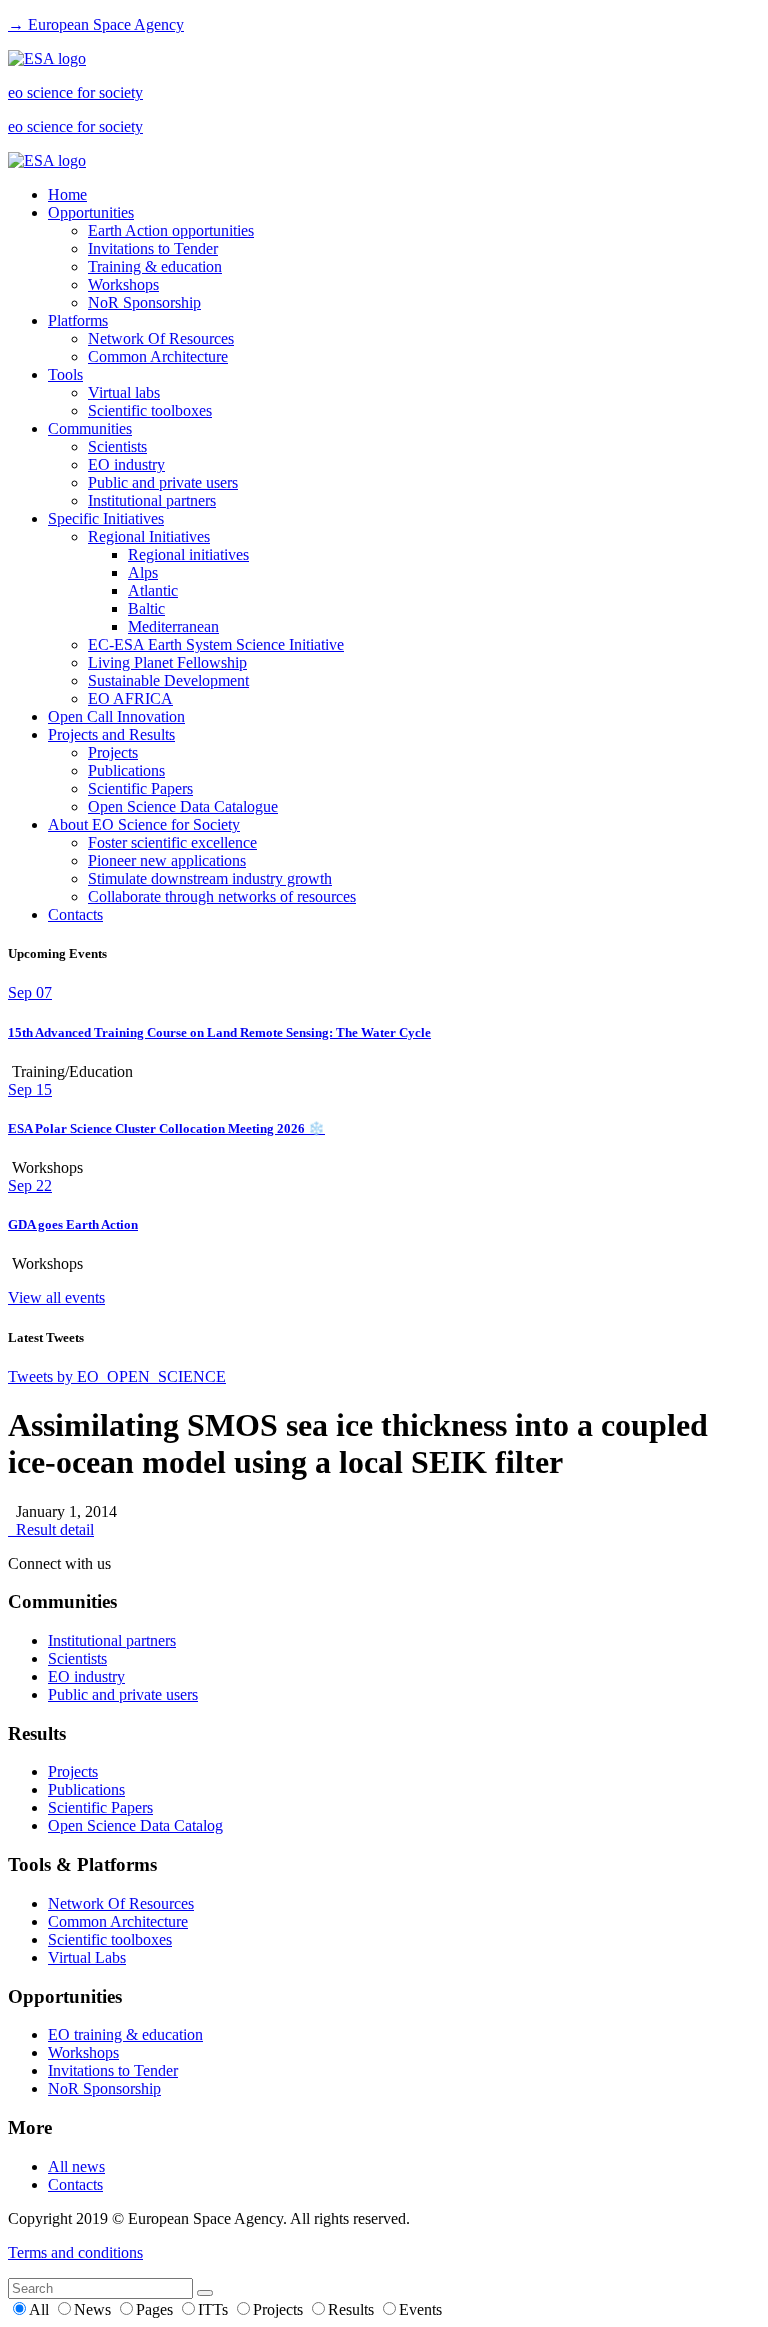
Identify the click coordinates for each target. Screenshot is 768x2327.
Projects (113, 752)
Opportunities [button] (91, 212)
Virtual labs (124, 392)
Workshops (123, 284)
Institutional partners (152, 500)
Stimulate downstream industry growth (210, 878)
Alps (143, 572)
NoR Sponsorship (144, 302)
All (41, 2309)
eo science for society (75, 92)
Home (67, 194)
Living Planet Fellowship (167, 662)
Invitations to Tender (153, 248)
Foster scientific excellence (172, 842)
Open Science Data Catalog (135, 1825)
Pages (156, 2309)
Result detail (51, 1529)
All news (76, 2166)
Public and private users (163, 482)
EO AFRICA (130, 698)
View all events (56, 1297)
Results (353, 2309)
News (94, 2309)
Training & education (155, 266)
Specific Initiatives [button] (106, 518)
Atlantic (153, 590)
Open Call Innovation (116, 716)
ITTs (215, 2309)
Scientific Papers (140, 788)
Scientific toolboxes (150, 410)
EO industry (126, 464)
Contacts (75, 914)
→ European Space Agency (96, 24)
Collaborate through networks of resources (222, 896)
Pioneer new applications (167, 860)
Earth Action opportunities (171, 230)
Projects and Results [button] (111, 734)
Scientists (117, 446)
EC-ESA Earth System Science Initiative (216, 644)
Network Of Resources (161, 338)
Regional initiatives (188, 554)
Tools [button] (65, 374)
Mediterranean (173, 626)
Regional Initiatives (149, 536)
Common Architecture (158, 356)
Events (420, 2309)
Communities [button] (90, 428)
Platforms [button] (78, 320)
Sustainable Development (168, 680)
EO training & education (125, 2034)
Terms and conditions (75, 2252)
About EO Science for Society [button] (144, 824)
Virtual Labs (87, 1957)
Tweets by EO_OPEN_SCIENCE (117, 1376)
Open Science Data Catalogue (183, 806)
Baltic (146, 608)
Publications (126, 770)
